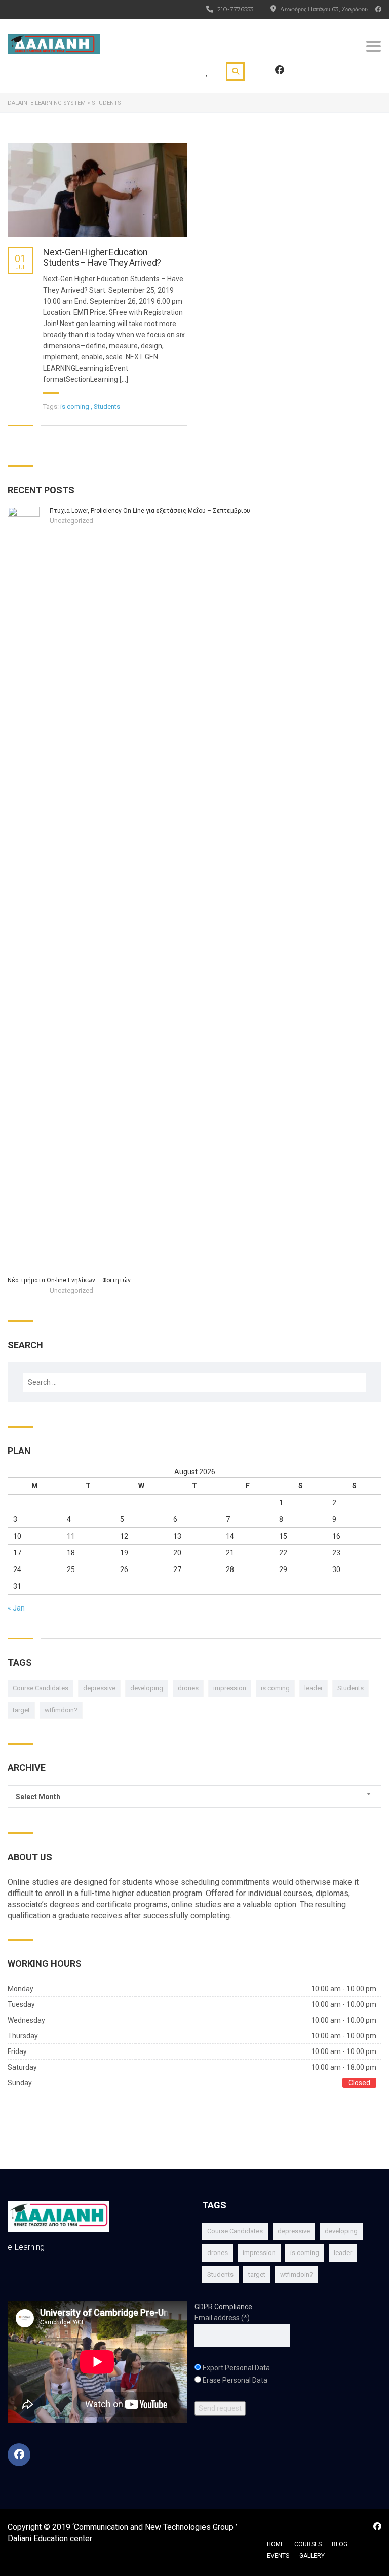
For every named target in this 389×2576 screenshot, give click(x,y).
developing (147, 1688)
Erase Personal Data (235, 2380)
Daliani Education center (50, 2538)
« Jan (16, 1608)
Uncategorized (71, 521)
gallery (312, 2556)
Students (351, 1688)
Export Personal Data (236, 2368)
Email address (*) (222, 2318)
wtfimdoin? (61, 1710)
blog (340, 2544)
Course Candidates (41, 1688)
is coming (275, 1688)
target (21, 1710)
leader (314, 1688)
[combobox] (194, 1797)
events (278, 2556)
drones (188, 1688)
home (276, 2544)
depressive (99, 1688)
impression (230, 1688)
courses (308, 2544)
